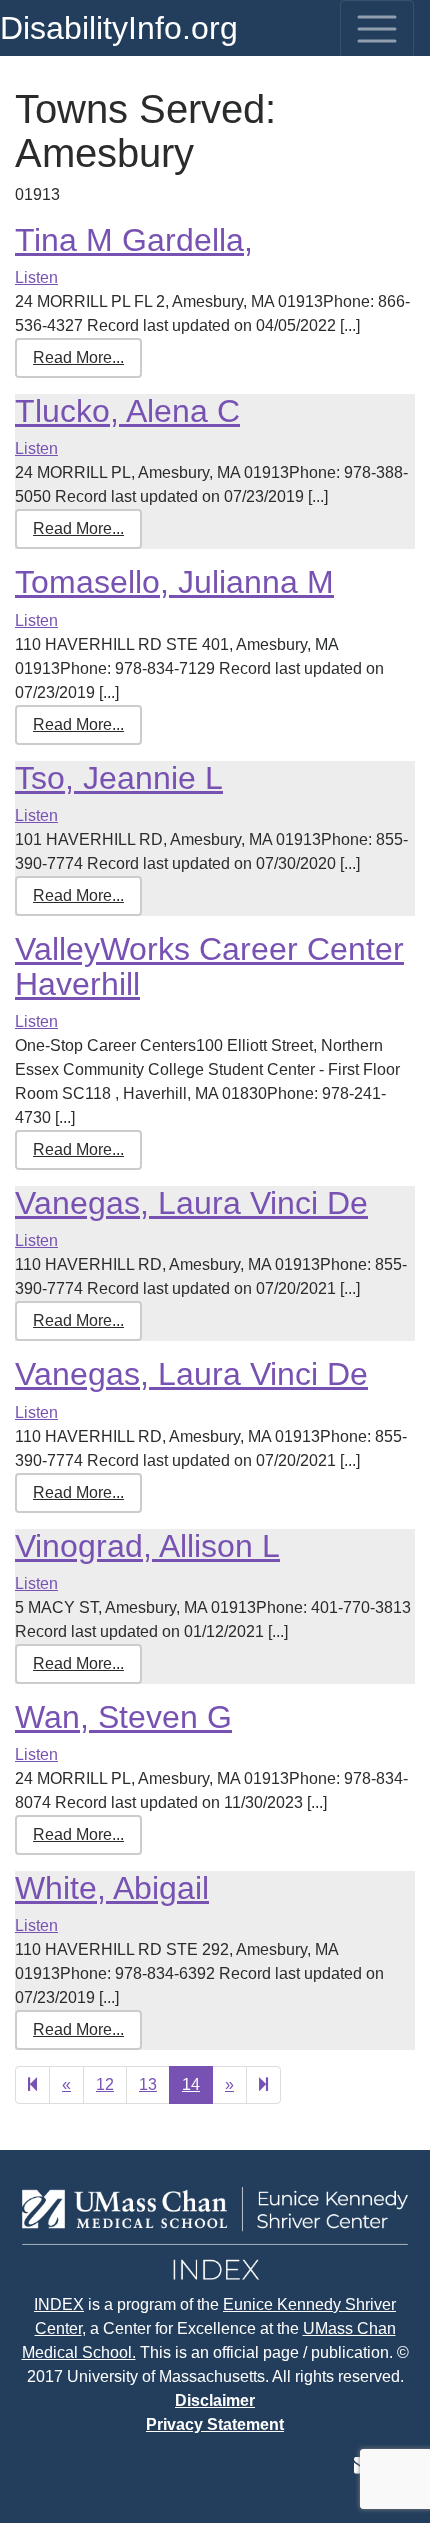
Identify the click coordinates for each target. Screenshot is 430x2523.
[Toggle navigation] (377, 29)
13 (148, 2084)
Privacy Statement (215, 2424)
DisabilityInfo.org (119, 28)
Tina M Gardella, (134, 240)
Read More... (78, 357)
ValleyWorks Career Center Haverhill (209, 966)
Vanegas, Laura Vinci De (191, 1203)
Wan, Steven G (123, 1717)
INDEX (59, 2304)
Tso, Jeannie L (119, 778)
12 (105, 2084)
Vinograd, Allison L (147, 1546)
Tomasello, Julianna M (174, 582)
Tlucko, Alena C (127, 411)
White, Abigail (112, 1888)
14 (191, 2084)
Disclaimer (215, 2400)
